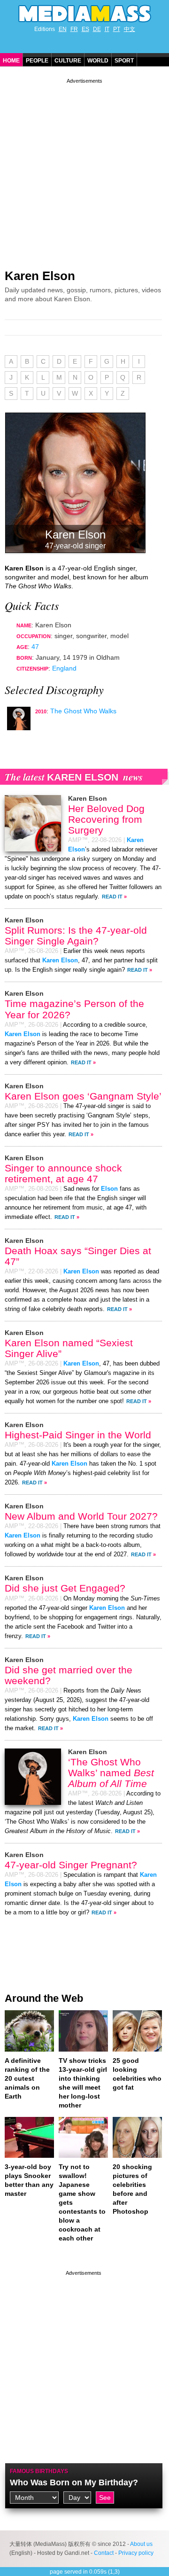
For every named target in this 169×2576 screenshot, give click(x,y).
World (98, 61)
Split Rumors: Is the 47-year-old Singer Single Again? (76, 936)
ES (85, 29)
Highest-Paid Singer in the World (78, 1435)
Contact (104, 2553)
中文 (130, 29)
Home (11, 61)
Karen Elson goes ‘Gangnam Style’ (83, 1096)
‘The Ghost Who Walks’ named (111, 1773)
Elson (109, 1189)
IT (107, 29)
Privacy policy (136, 2553)
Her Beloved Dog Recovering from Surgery (106, 819)
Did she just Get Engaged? (65, 1588)
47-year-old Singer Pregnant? (71, 1865)
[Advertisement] (84, 170)
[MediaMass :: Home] (84, 14)
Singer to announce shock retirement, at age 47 (63, 1173)
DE (97, 29)
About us (141, 2544)
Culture (68, 61)
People (37, 61)
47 (35, 647)
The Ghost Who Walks (83, 711)
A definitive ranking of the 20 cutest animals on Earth (27, 2078)
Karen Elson (40, 276)
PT (117, 29)
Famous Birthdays (39, 2471)
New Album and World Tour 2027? (81, 1516)
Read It (112, 897)
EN (63, 29)
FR (74, 29)
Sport (124, 61)
